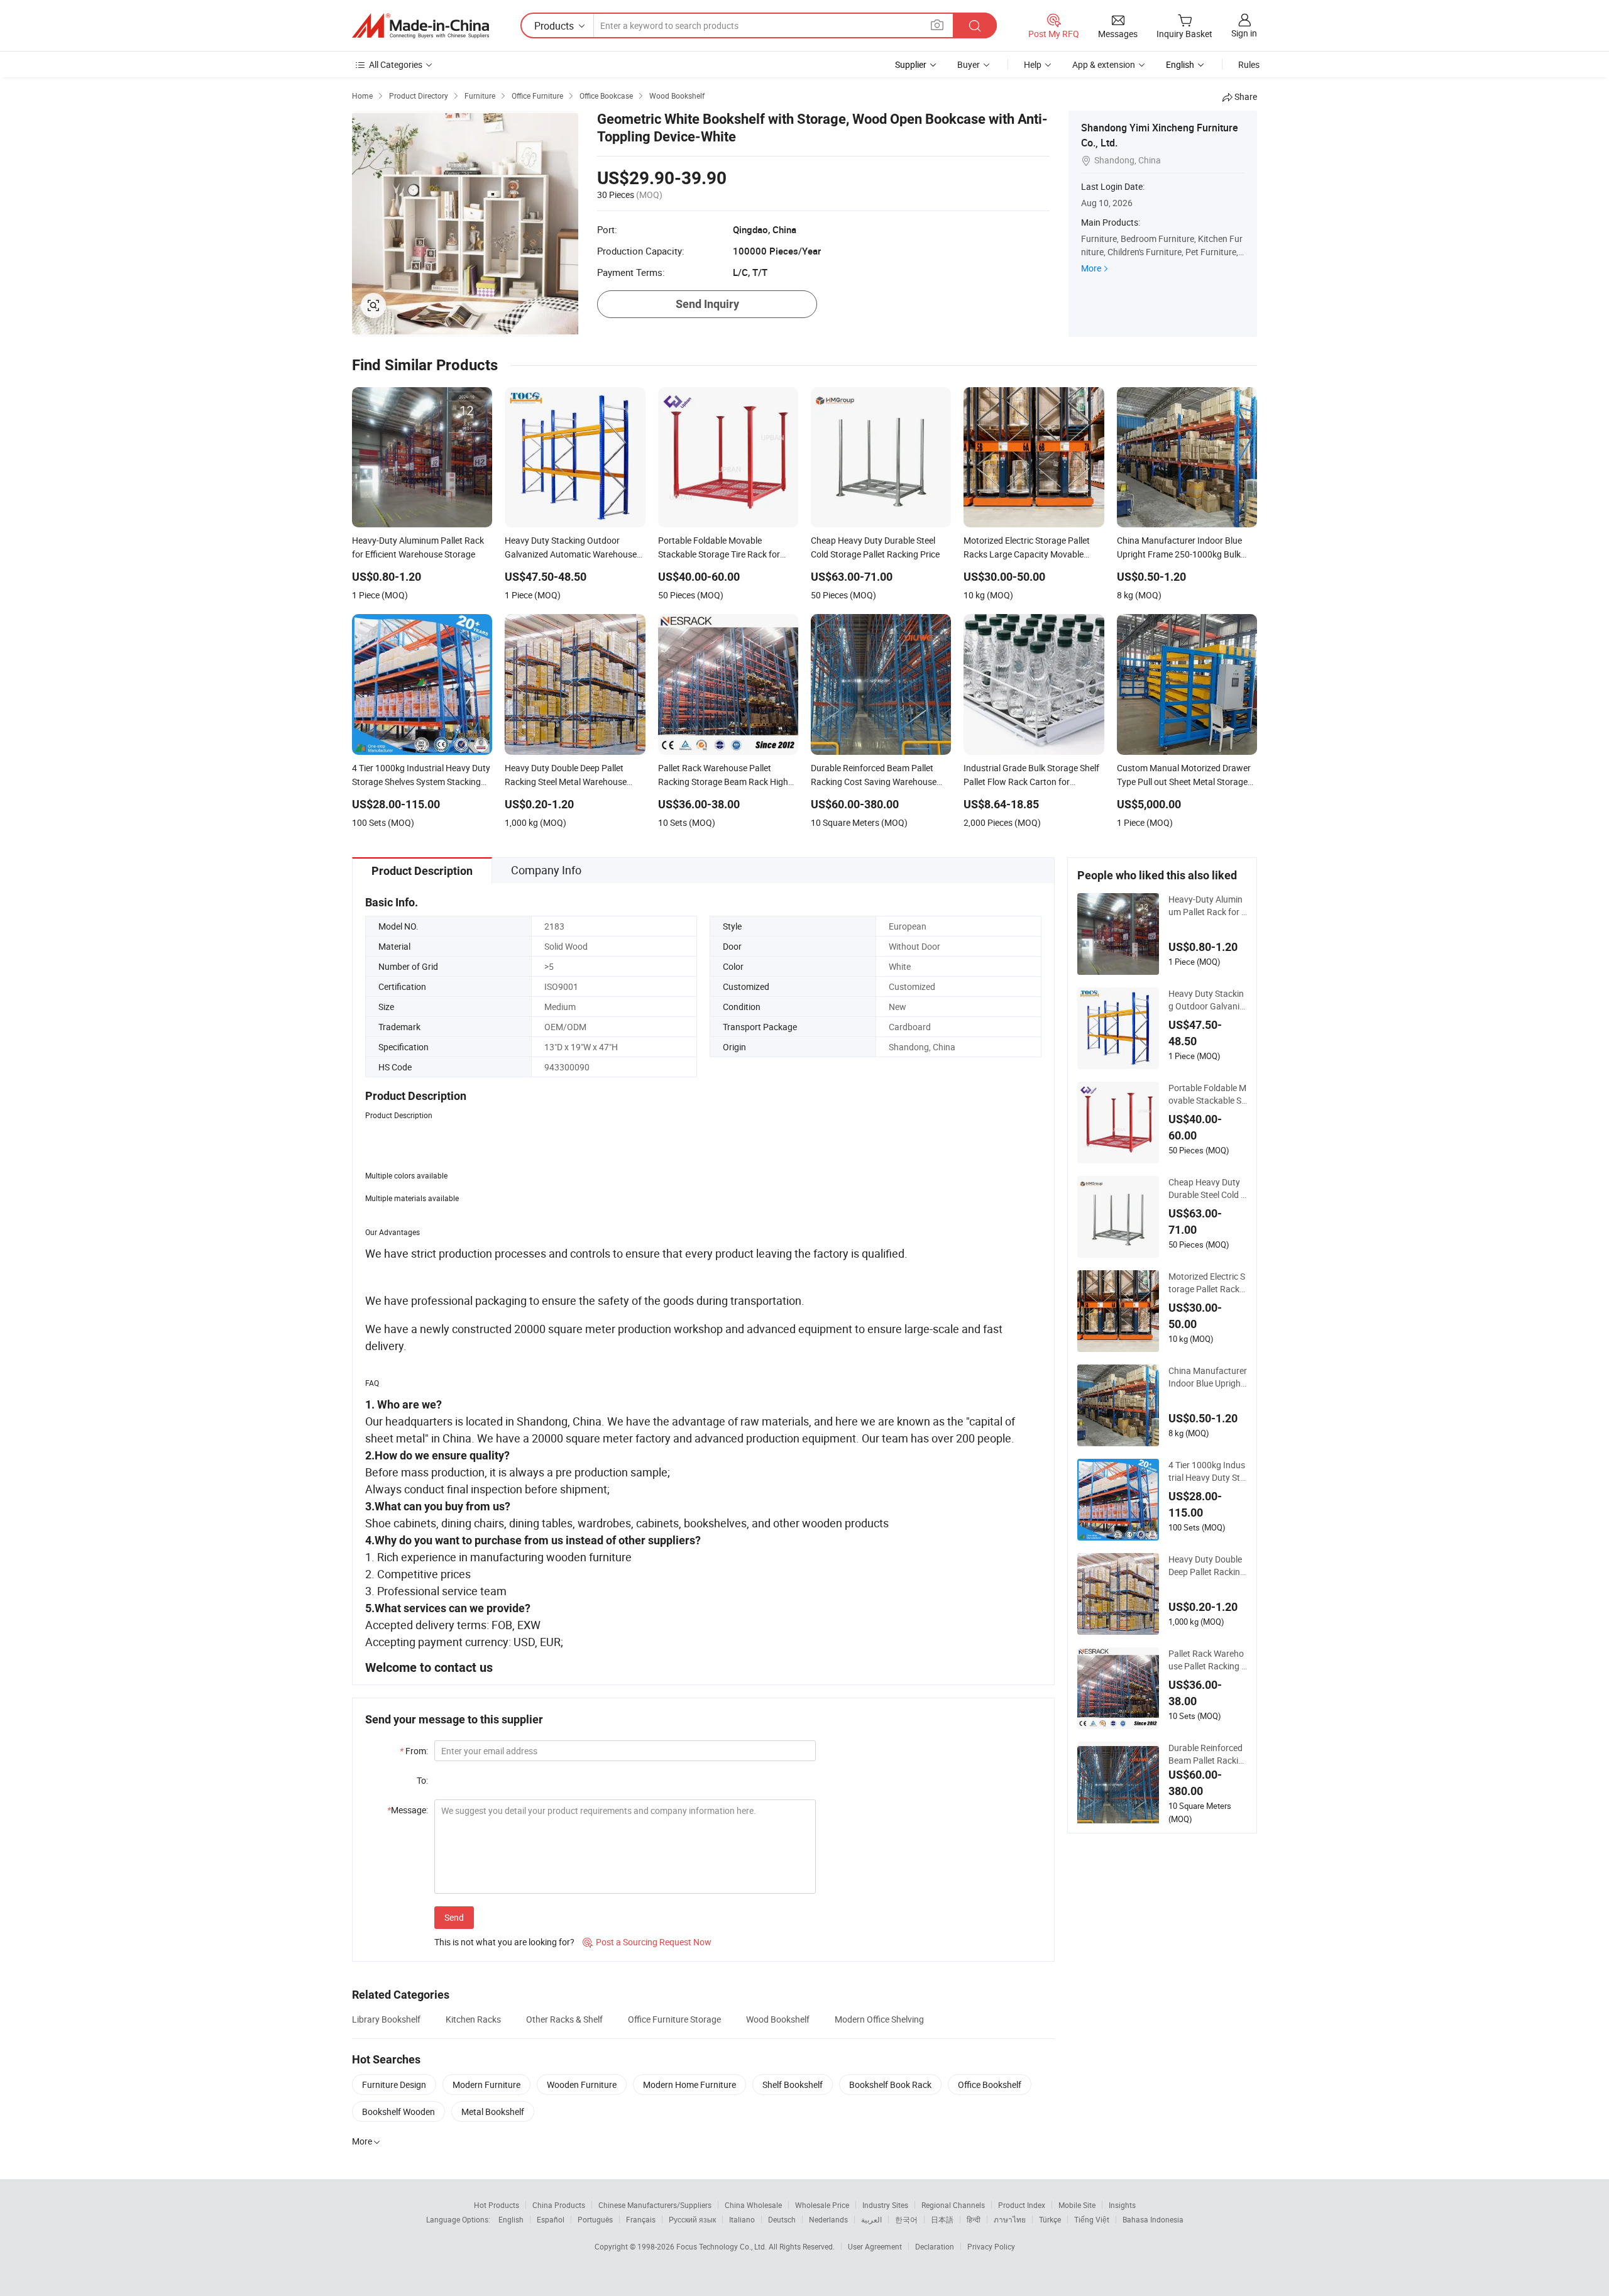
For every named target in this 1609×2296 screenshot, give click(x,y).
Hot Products (497, 2205)
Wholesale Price (822, 2205)
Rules (1249, 64)
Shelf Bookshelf (793, 2085)
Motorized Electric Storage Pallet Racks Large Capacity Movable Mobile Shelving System (1208, 1283)
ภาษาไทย (1010, 2219)
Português (595, 2219)
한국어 (906, 2219)
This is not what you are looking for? (504, 1942)
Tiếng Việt (1092, 2219)
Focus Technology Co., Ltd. (722, 2246)
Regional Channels (953, 2205)
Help (1033, 64)
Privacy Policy (991, 2246)
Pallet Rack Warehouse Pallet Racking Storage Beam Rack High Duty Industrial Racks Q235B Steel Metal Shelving (1207, 1660)
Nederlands (828, 2219)
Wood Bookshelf (778, 2019)
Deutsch (782, 2219)
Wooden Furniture (582, 2085)
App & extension (1104, 64)
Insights (1122, 2205)
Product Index (1022, 2205)
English (511, 2219)
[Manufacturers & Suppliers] (420, 26)
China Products (559, 2205)
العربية (871, 2219)
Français (641, 2219)
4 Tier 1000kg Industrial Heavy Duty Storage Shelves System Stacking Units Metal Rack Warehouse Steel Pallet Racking (1207, 1471)
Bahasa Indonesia (1153, 2219)
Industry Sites (885, 2205)
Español (551, 2219)
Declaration (935, 2246)
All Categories (396, 64)
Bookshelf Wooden (398, 2112)
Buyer (969, 64)
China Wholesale (753, 2205)
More (1091, 268)
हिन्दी (974, 2219)
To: (422, 1780)
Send (454, 1917)
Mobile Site (1077, 2205)
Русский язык (692, 2219)
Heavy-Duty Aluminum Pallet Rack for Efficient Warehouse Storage (1207, 906)
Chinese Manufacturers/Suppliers (655, 2205)
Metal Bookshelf (493, 2112)
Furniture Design (394, 2085)
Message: (408, 1810)
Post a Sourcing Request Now (647, 1942)
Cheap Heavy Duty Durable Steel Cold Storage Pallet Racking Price (1207, 1189)
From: (414, 1751)
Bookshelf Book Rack (890, 2085)
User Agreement (875, 2246)
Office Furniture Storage (674, 2019)
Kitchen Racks (473, 2019)
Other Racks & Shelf (564, 2019)
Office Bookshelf (990, 2085)
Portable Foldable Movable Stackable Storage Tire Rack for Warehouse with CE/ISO (1207, 1094)
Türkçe (1050, 2219)
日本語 (942, 2219)
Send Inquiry (707, 304)
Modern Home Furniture (689, 2085)
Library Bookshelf (386, 2019)
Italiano (742, 2219)
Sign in (1244, 33)
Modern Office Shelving (879, 2019)
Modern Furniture (486, 2085)
